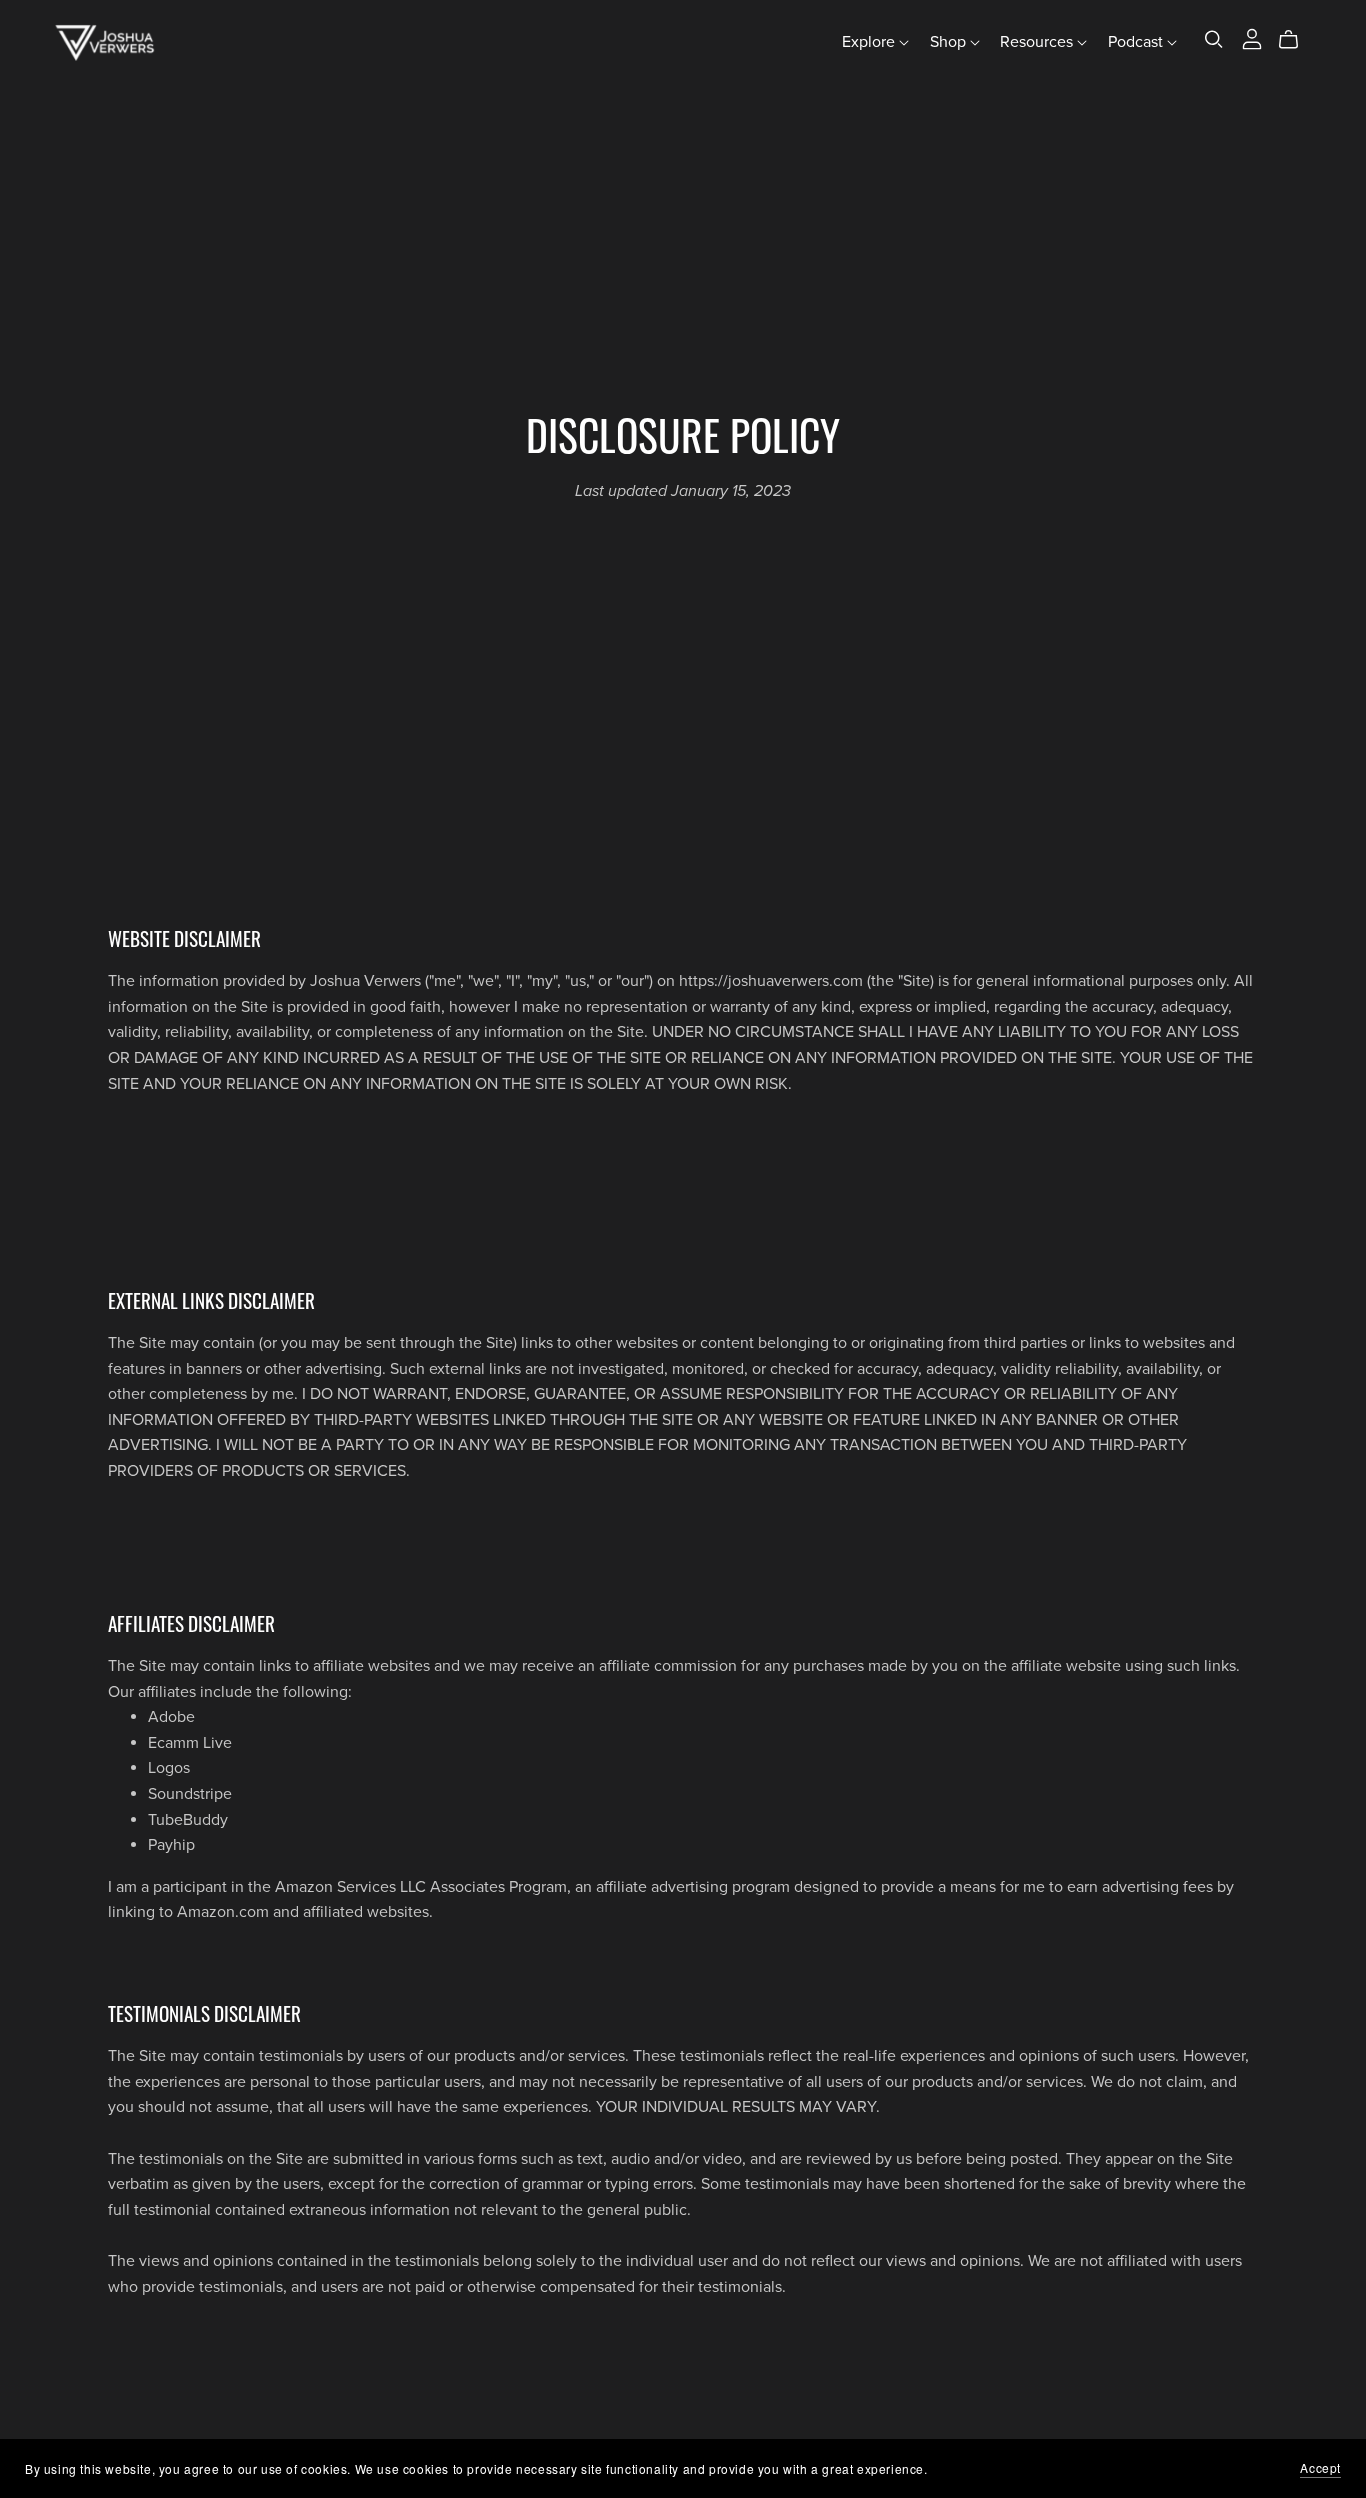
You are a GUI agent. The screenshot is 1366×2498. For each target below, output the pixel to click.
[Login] (1252, 38)
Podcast (1137, 42)
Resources (1038, 42)
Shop (950, 42)
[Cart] (1296, 40)
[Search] (1214, 39)
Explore (870, 42)
